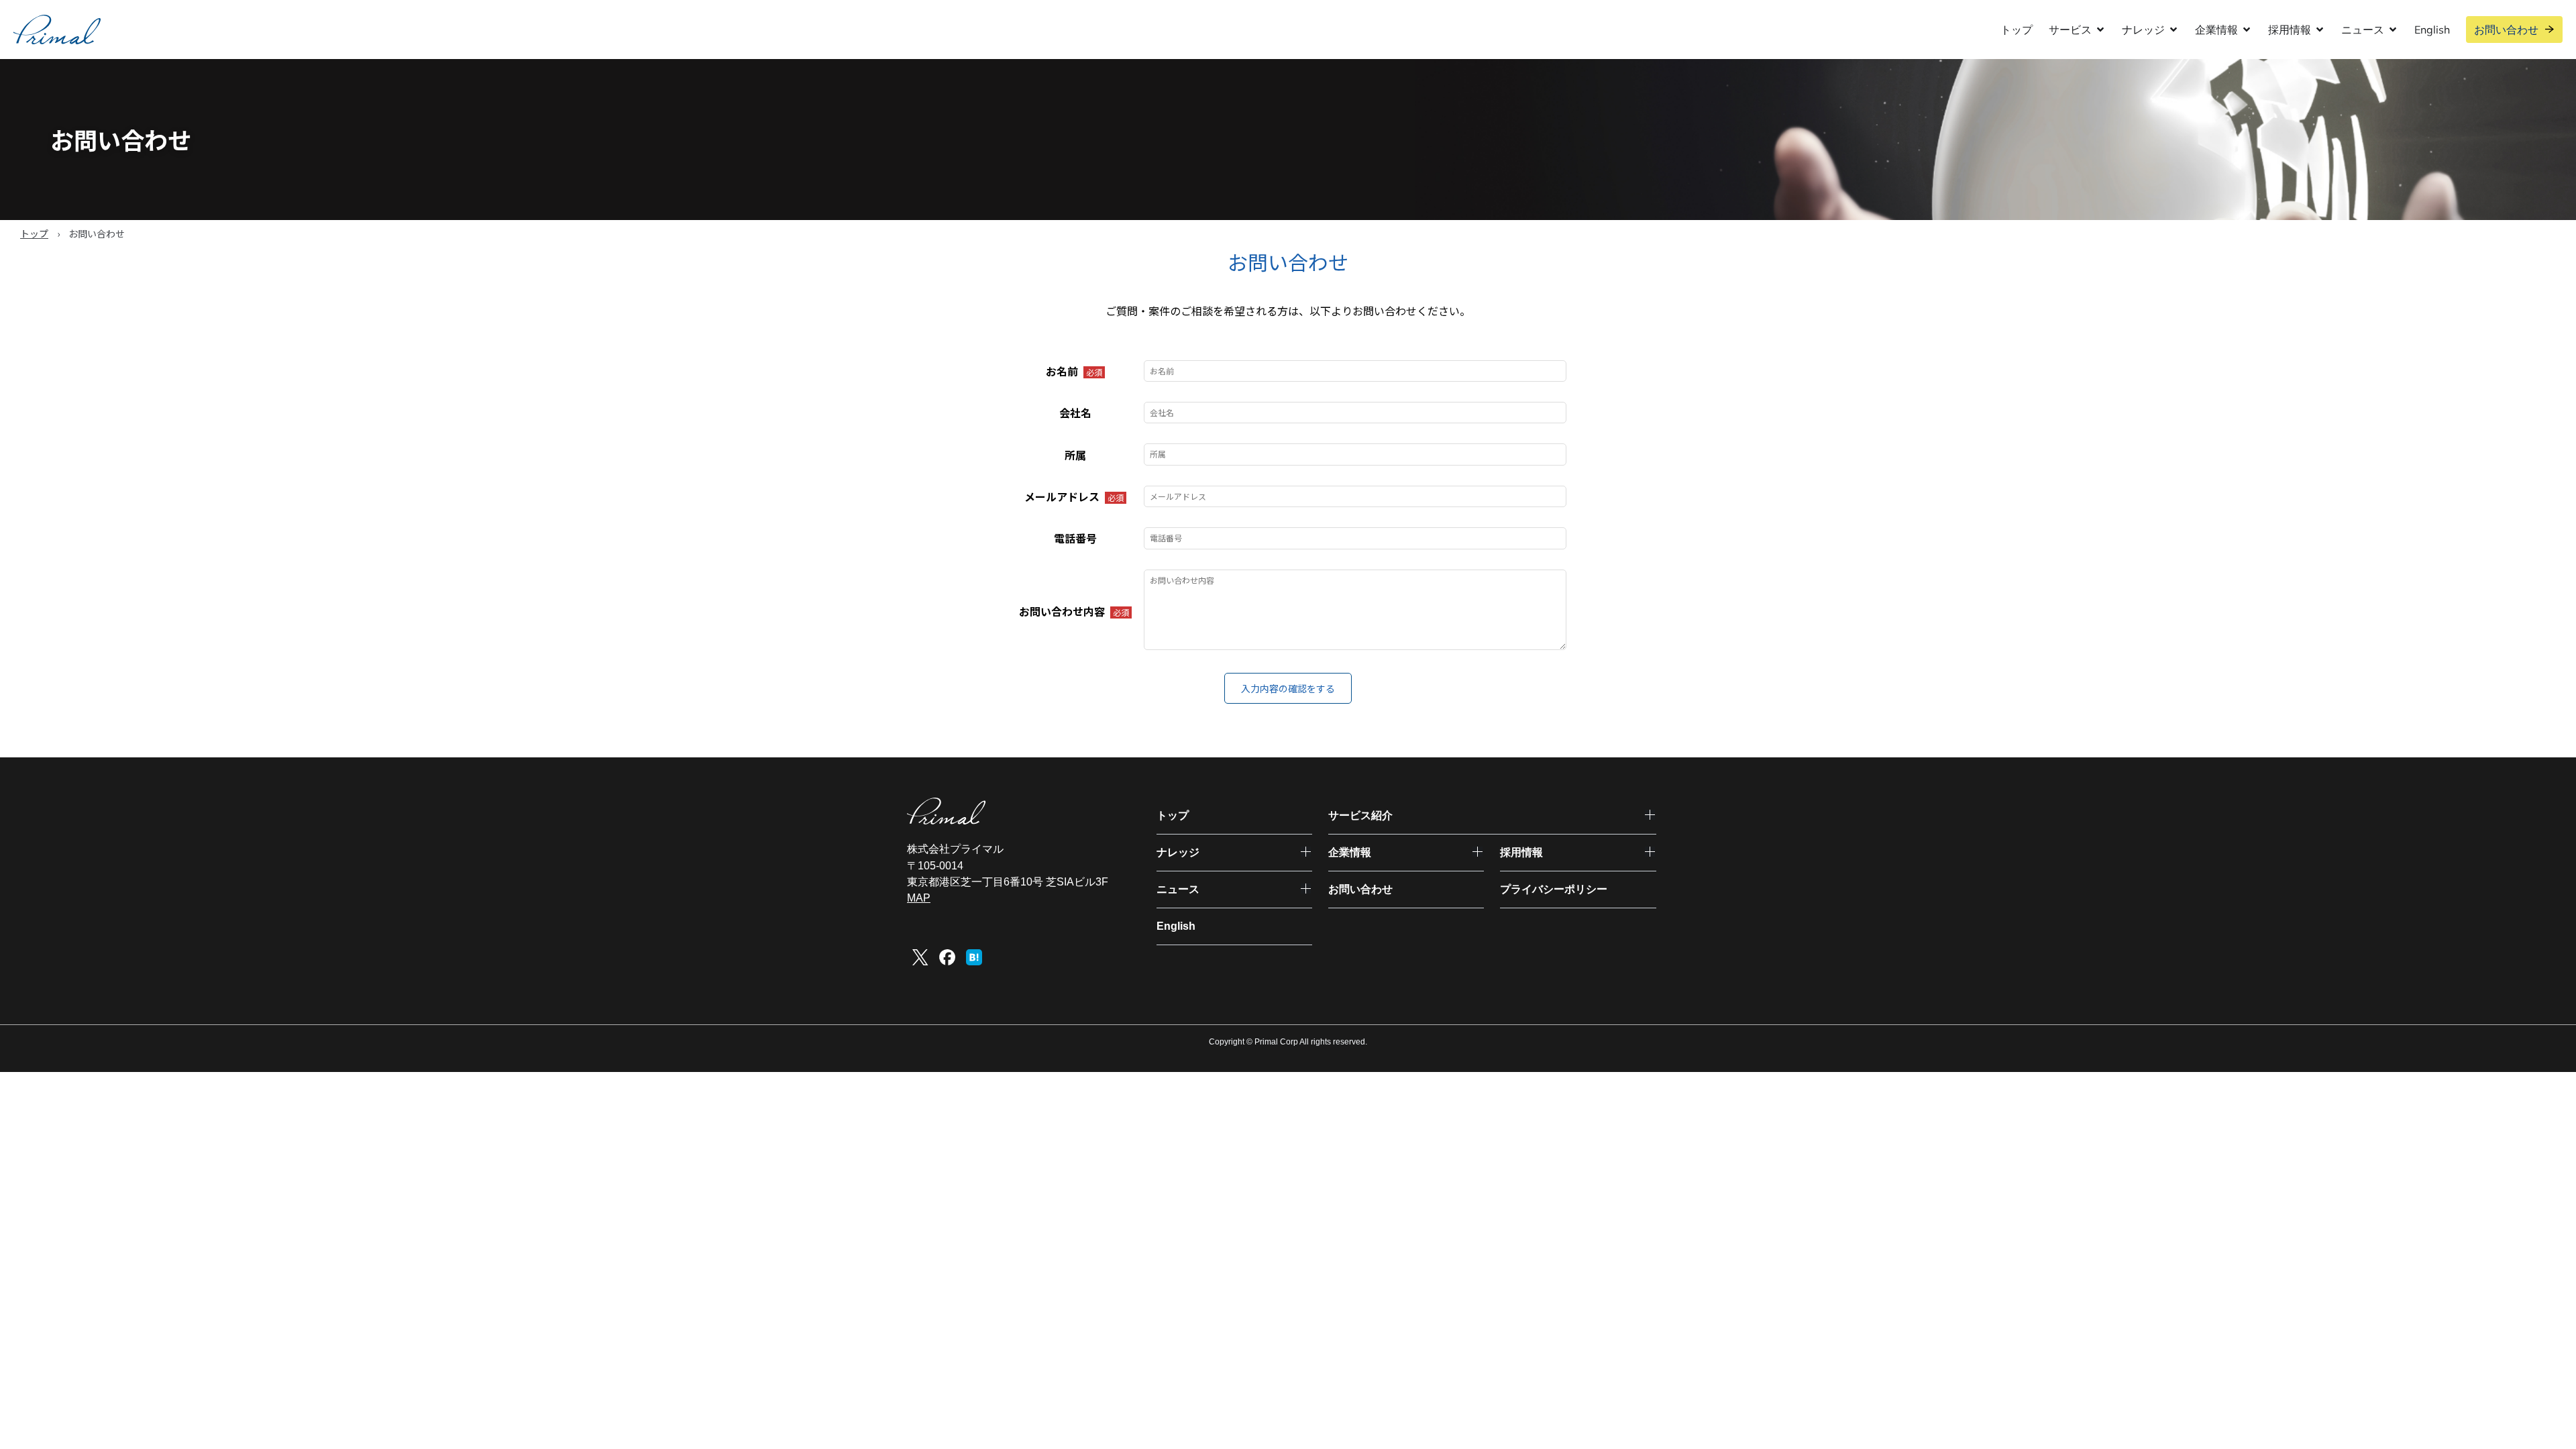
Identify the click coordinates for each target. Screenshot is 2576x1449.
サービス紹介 (1360, 815)
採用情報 (1521, 852)
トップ (2017, 30)
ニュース (1178, 889)
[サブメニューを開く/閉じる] (1650, 815)
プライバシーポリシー (1554, 889)
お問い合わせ (2506, 30)
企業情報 (1350, 852)
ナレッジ (1178, 852)
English (2432, 30)
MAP (919, 898)
